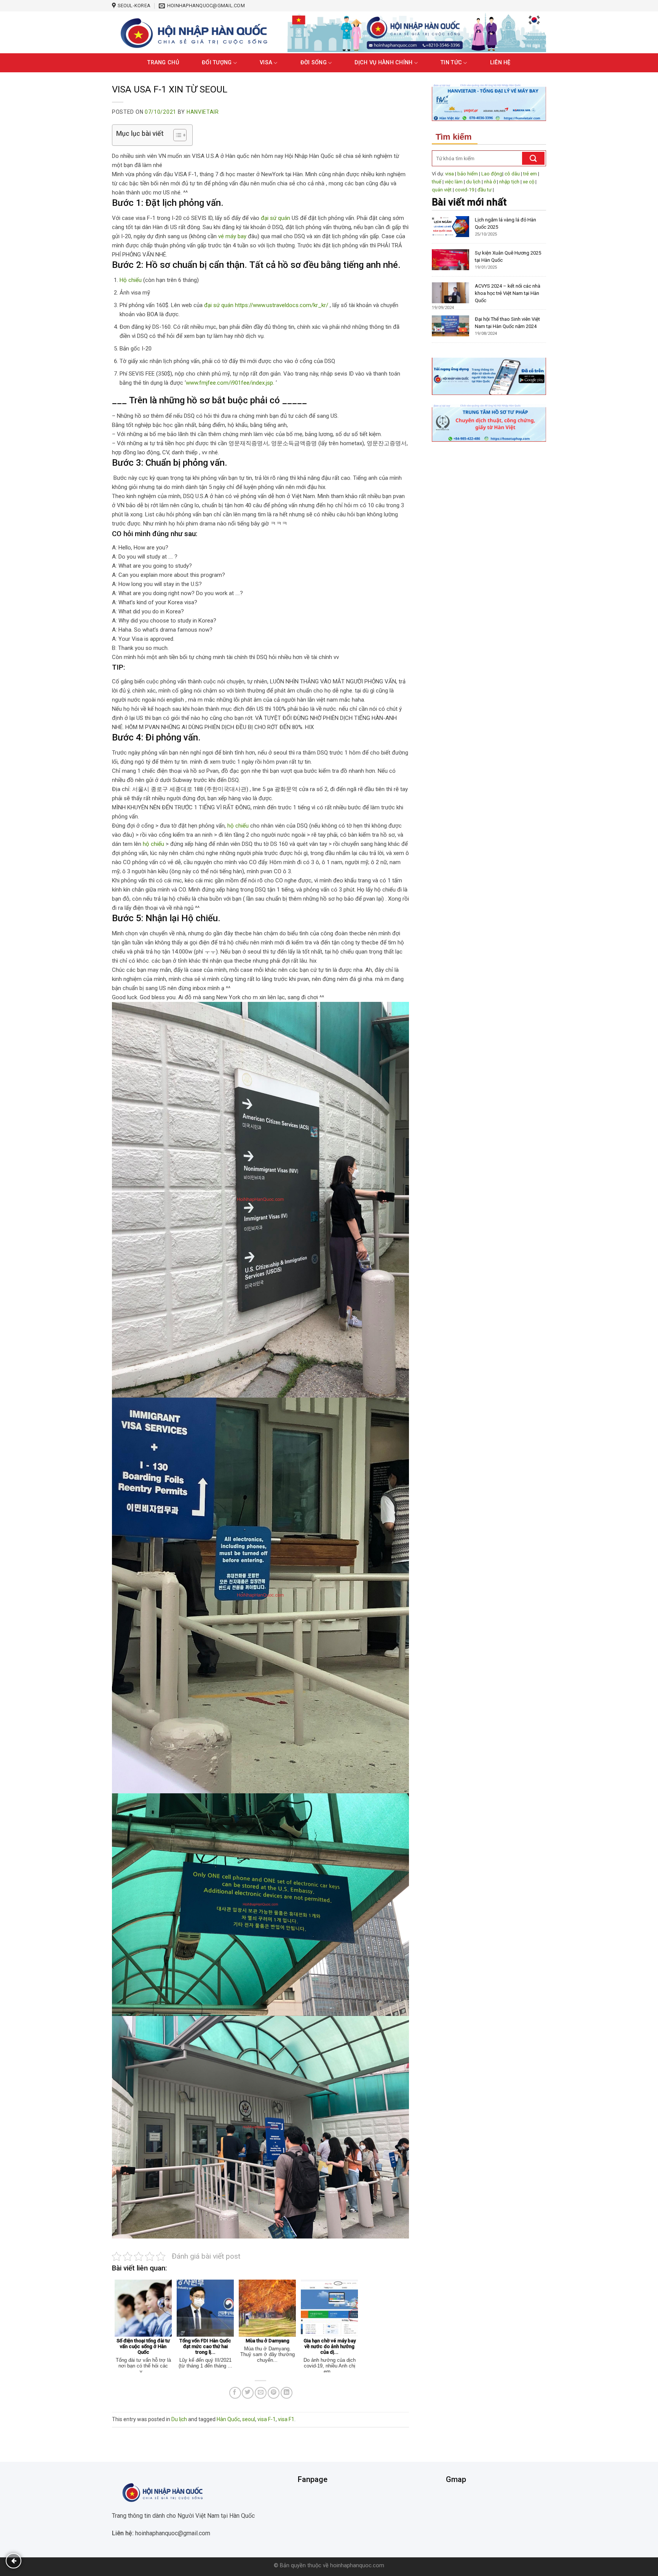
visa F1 (286, 2419)
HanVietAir (203, 112)
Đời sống (314, 63)
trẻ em (530, 174)
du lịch (473, 182)
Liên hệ (500, 63)
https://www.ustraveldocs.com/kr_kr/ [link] (282, 305)
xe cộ (529, 182)
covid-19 (465, 190)
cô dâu (512, 174)
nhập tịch (509, 182)
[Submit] (533, 158)
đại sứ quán (275, 218)
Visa (266, 63)
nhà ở (490, 182)
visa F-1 (267, 2419)
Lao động (492, 174)
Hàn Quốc (228, 2419)
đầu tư (485, 190)
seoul (249, 2419)
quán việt (442, 190)
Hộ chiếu (131, 280)
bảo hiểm (468, 174)
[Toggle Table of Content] (176, 135)
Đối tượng (217, 63)
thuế (437, 182)
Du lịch (179, 2419)
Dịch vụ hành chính (383, 63)
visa (450, 174)
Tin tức (451, 63)
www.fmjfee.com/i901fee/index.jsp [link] (229, 383)
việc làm (454, 182)
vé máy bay (232, 236)
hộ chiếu (238, 826)
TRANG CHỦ (163, 63)
